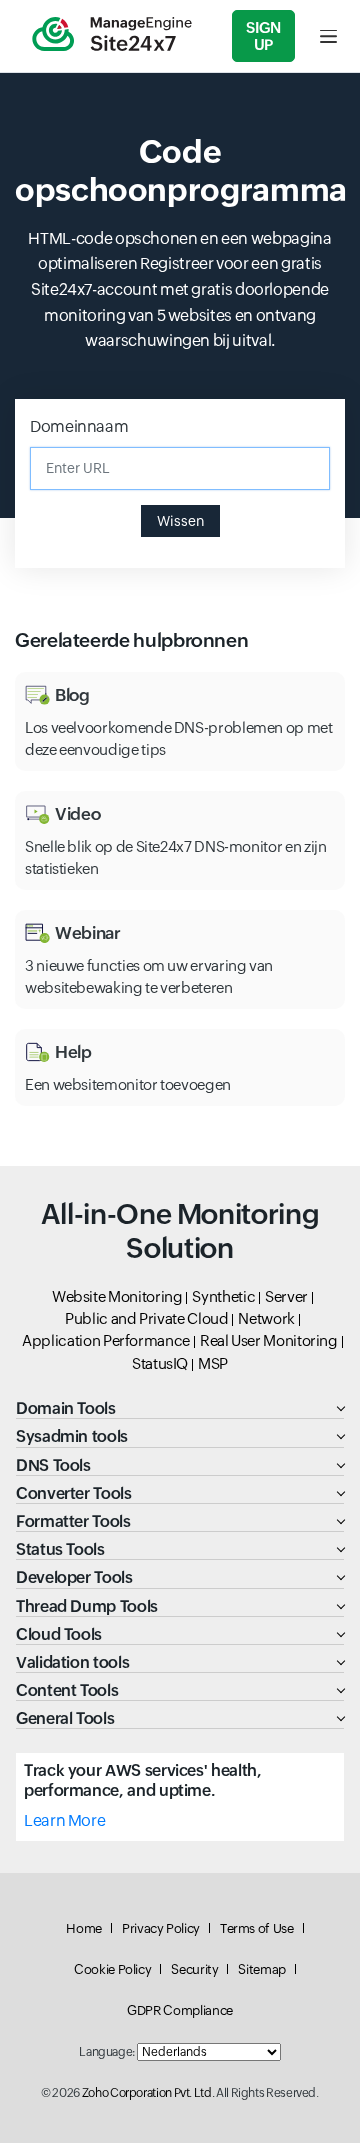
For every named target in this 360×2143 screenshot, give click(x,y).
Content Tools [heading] (67, 1690)
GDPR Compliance (180, 2010)
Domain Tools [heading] (66, 1408)
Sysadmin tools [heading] (72, 1436)
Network (266, 1318)
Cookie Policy (112, 1969)
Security (194, 1969)
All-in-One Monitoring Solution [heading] (180, 1231)
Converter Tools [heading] (74, 1493)
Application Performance (106, 1340)
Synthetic (223, 1296)
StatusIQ (160, 1363)
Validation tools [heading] (72, 1662)
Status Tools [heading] (60, 1549)
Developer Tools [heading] (74, 1577)
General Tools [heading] (65, 1718)
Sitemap (261, 1969)
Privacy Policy (161, 1928)
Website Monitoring (117, 1296)
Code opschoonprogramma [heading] (180, 170)
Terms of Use (257, 1928)
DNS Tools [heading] (53, 1465)
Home (84, 1928)
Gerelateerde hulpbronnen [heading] (131, 640)
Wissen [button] (180, 521)
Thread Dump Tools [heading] (87, 1606)
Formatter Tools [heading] (73, 1521)
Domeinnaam (79, 426)
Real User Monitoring (269, 1340)
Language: (107, 2052)
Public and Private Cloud (146, 1318)
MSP (213, 1363)
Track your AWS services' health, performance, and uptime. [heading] (142, 1780)
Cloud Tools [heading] (59, 1634)
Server (286, 1296)
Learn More (64, 1820)
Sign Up (263, 36)
